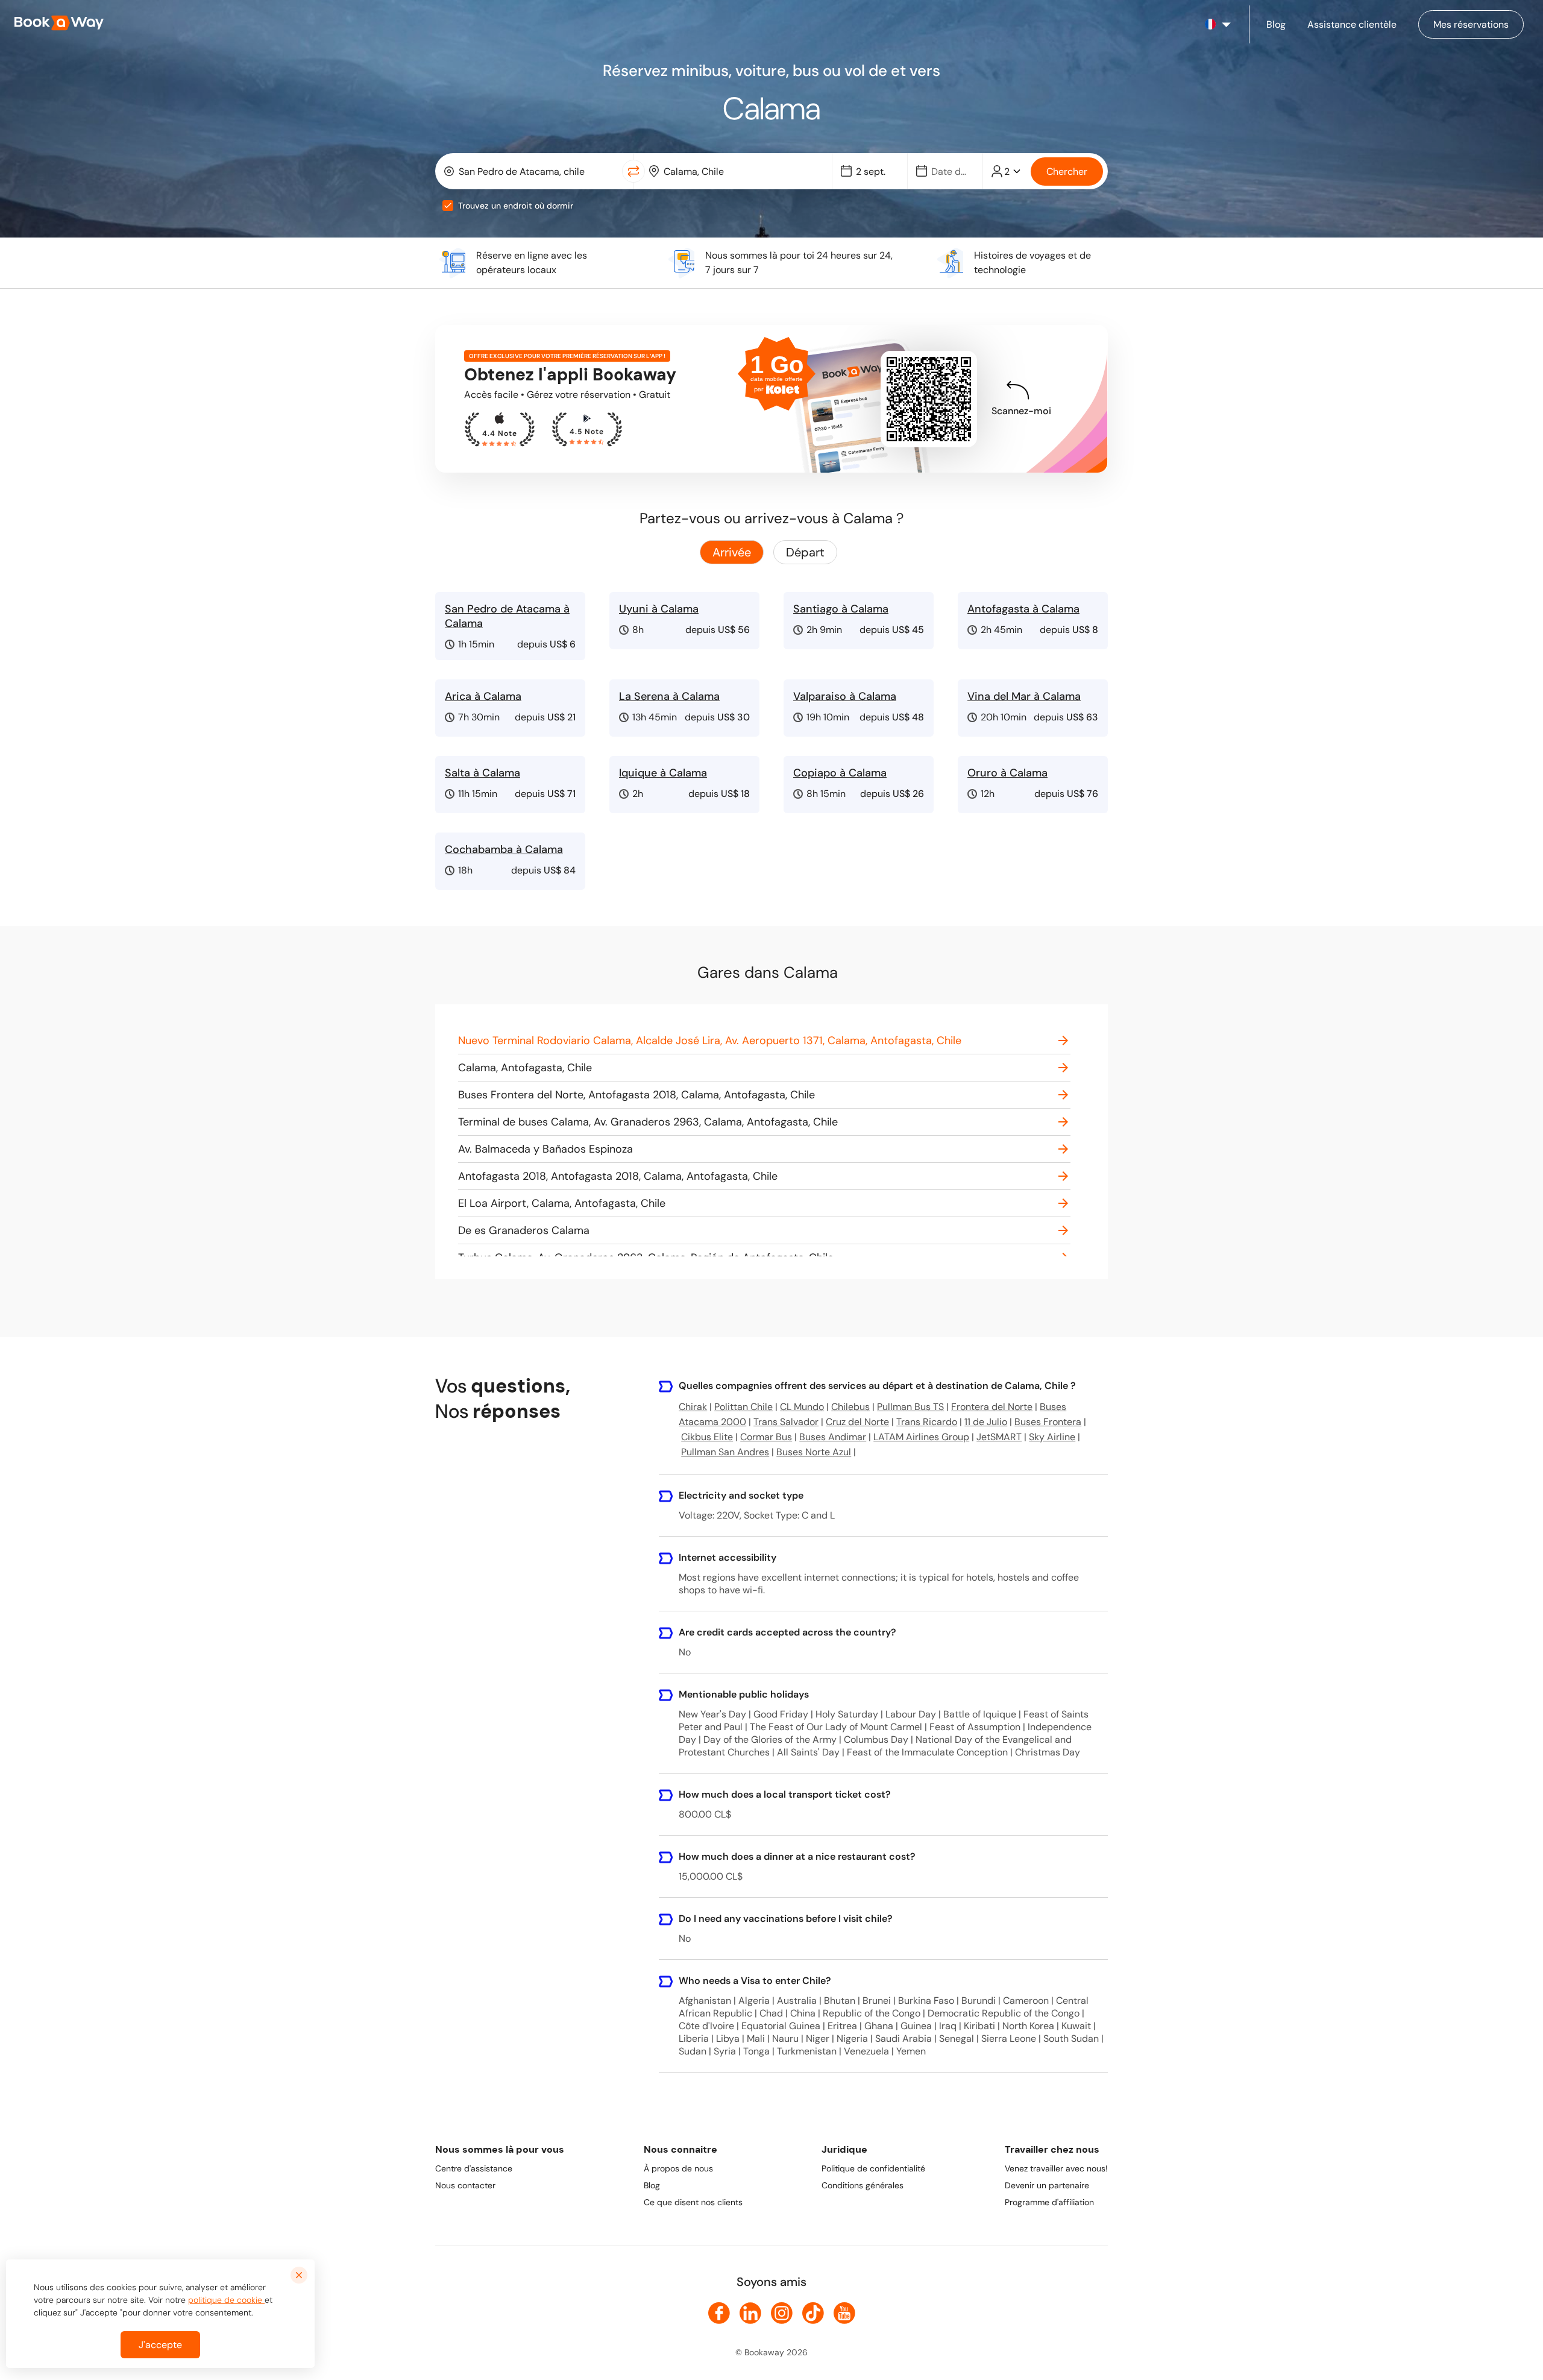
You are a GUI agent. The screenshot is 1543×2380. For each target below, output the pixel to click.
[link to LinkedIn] (750, 2313)
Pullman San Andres (725, 1452)
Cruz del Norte (857, 1422)
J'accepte (160, 2345)
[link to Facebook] (719, 2313)
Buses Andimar (833, 1437)
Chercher (1067, 172)
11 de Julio (986, 1422)
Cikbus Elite (707, 1437)
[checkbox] (448, 206)
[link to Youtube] (844, 2313)
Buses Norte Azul (814, 1452)
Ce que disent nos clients (693, 2202)
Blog (652, 2185)
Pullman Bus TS (910, 1407)
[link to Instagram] (782, 2313)
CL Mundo (802, 1407)
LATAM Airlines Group (921, 1437)
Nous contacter (465, 2185)
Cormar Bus (766, 1437)
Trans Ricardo (927, 1422)
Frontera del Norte (992, 1407)
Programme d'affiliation (1049, 2202)
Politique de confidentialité (873, 2168)
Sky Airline (1052, 1437)
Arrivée (732, 552)
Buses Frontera (1048, 1422)
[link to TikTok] (813, 2313)
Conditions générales (863, 2185)
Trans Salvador (786, 1422)
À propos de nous (678, 2168)
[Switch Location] (633, 171)
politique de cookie (226, 2300)
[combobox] (531, 171)
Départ (805, 552)
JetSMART (999, 1437)
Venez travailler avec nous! (1056, 2168)
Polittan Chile (743, 1407)
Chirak (693, 1407)
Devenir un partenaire (1047, 2185)
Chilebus (850, 1407)
